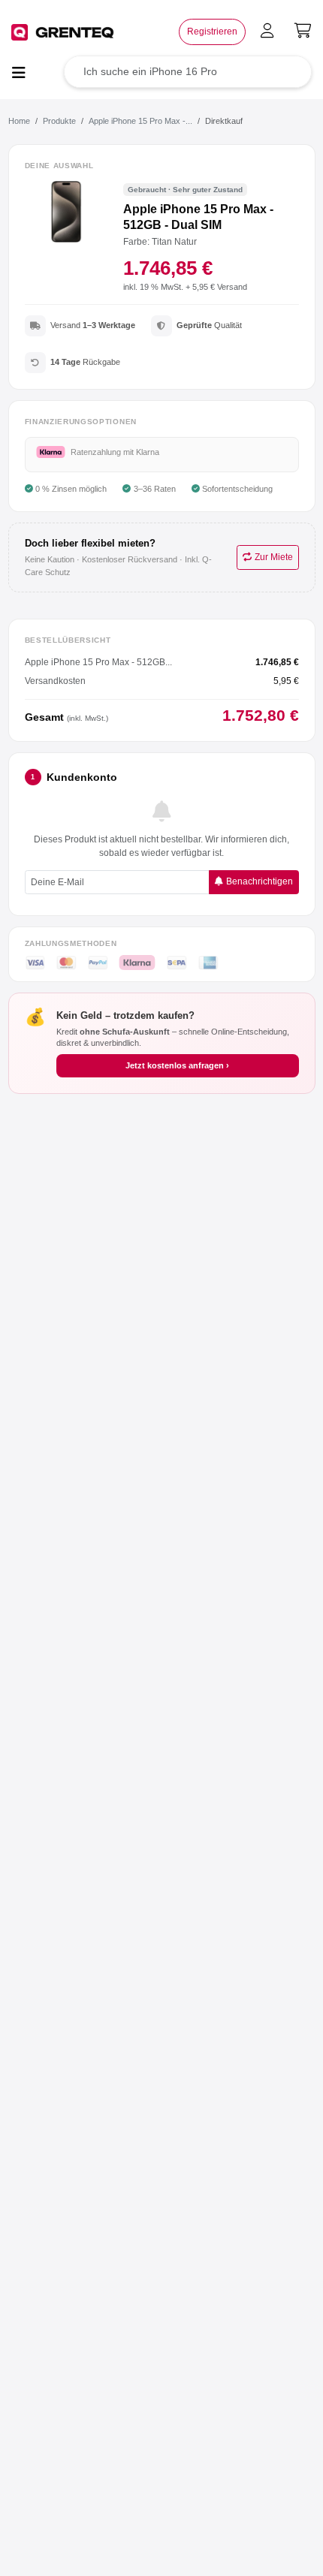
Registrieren (212, 32)
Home (19, 121)
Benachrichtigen (260, 881)
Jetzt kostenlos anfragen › (177, 1065)
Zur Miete (274, 557)
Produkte (59, 121)
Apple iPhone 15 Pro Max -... (140, 121)
